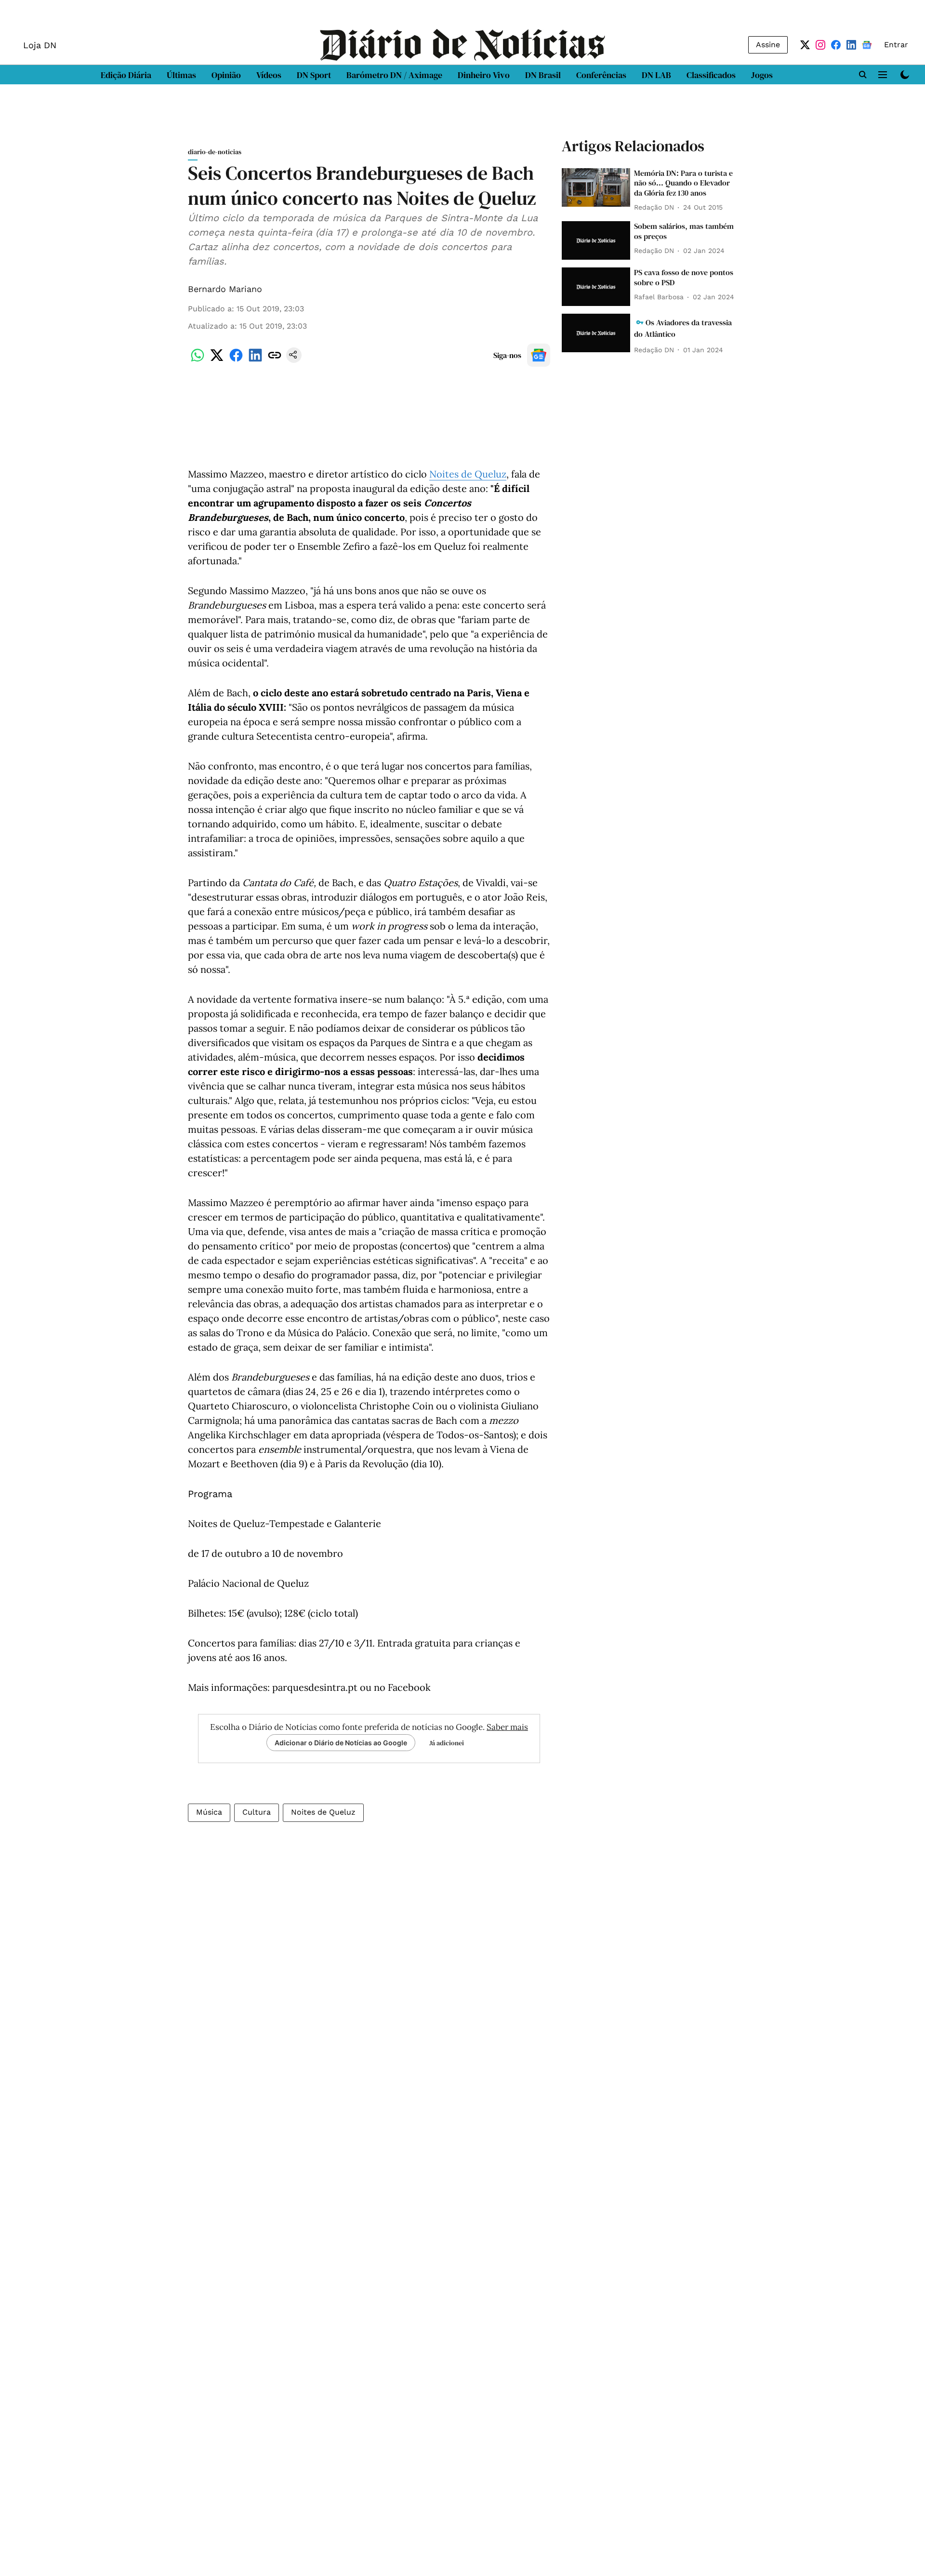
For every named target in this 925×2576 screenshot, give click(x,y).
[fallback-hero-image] (596, 187)
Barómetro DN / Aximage (394, 75)
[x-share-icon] (217, 360)
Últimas (181, 75)
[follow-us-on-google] (539, 355)
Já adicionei (447, 1743)
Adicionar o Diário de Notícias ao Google (341, 1743)
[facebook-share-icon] (236, 360)
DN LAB (656, 75)
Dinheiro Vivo (484, 75)
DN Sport (314, 75)
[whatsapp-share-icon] (198, 360)
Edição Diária (126, 75)
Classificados (711, 75)
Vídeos (269, 75)
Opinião (226, 75)
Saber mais (507, 1727)
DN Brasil (543, 75)
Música (209, 1812)
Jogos (762, 75)
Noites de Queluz (468, 474)
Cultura (257, 1812)
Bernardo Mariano (225, 289)
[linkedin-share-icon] (255, 360)
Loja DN (40, 45)
